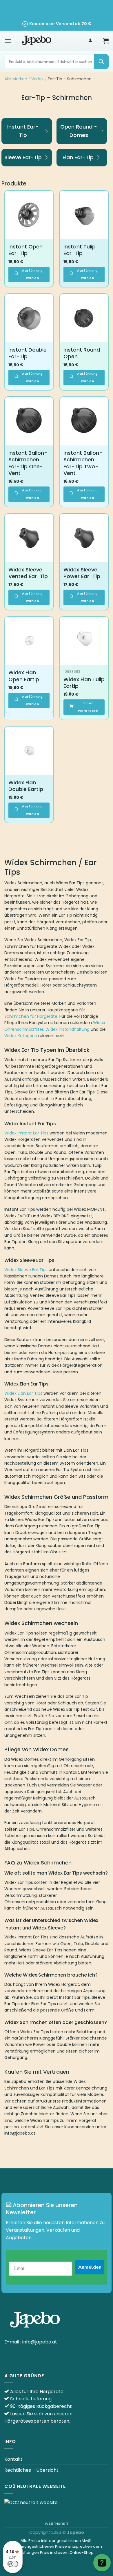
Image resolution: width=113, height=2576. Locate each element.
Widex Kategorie (21, 1036)
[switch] (13, 2564)
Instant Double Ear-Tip (28, 353)
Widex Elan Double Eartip (26, 786)
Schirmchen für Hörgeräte (31, 1016)
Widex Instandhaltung (68, 1029)
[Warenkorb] (106, 41)
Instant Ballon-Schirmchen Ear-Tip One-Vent (28, 463)
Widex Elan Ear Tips (23, 1393)
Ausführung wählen (32, 274)
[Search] (101, 62)
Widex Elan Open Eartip (24, 676)
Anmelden (90, 2267)
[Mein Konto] (90, 41)
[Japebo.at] (37, 41)
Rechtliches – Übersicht (31, 2470)
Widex (37, 79)
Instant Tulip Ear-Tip (80, 250)
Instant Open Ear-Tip (25, 250)
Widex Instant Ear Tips (26, 1133)
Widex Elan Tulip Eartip (84, 683)
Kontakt (13, 2459)
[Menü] (8, 41)
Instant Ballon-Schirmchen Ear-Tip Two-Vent (83, 463)
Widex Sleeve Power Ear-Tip (82, 573)
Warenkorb (57, 2524)
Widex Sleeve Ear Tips (26, 1270)
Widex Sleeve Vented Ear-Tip (28, 573)
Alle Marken (16, 79)
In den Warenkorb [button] (88, 707)
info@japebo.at (40, 2342)
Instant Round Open (82, 353)
